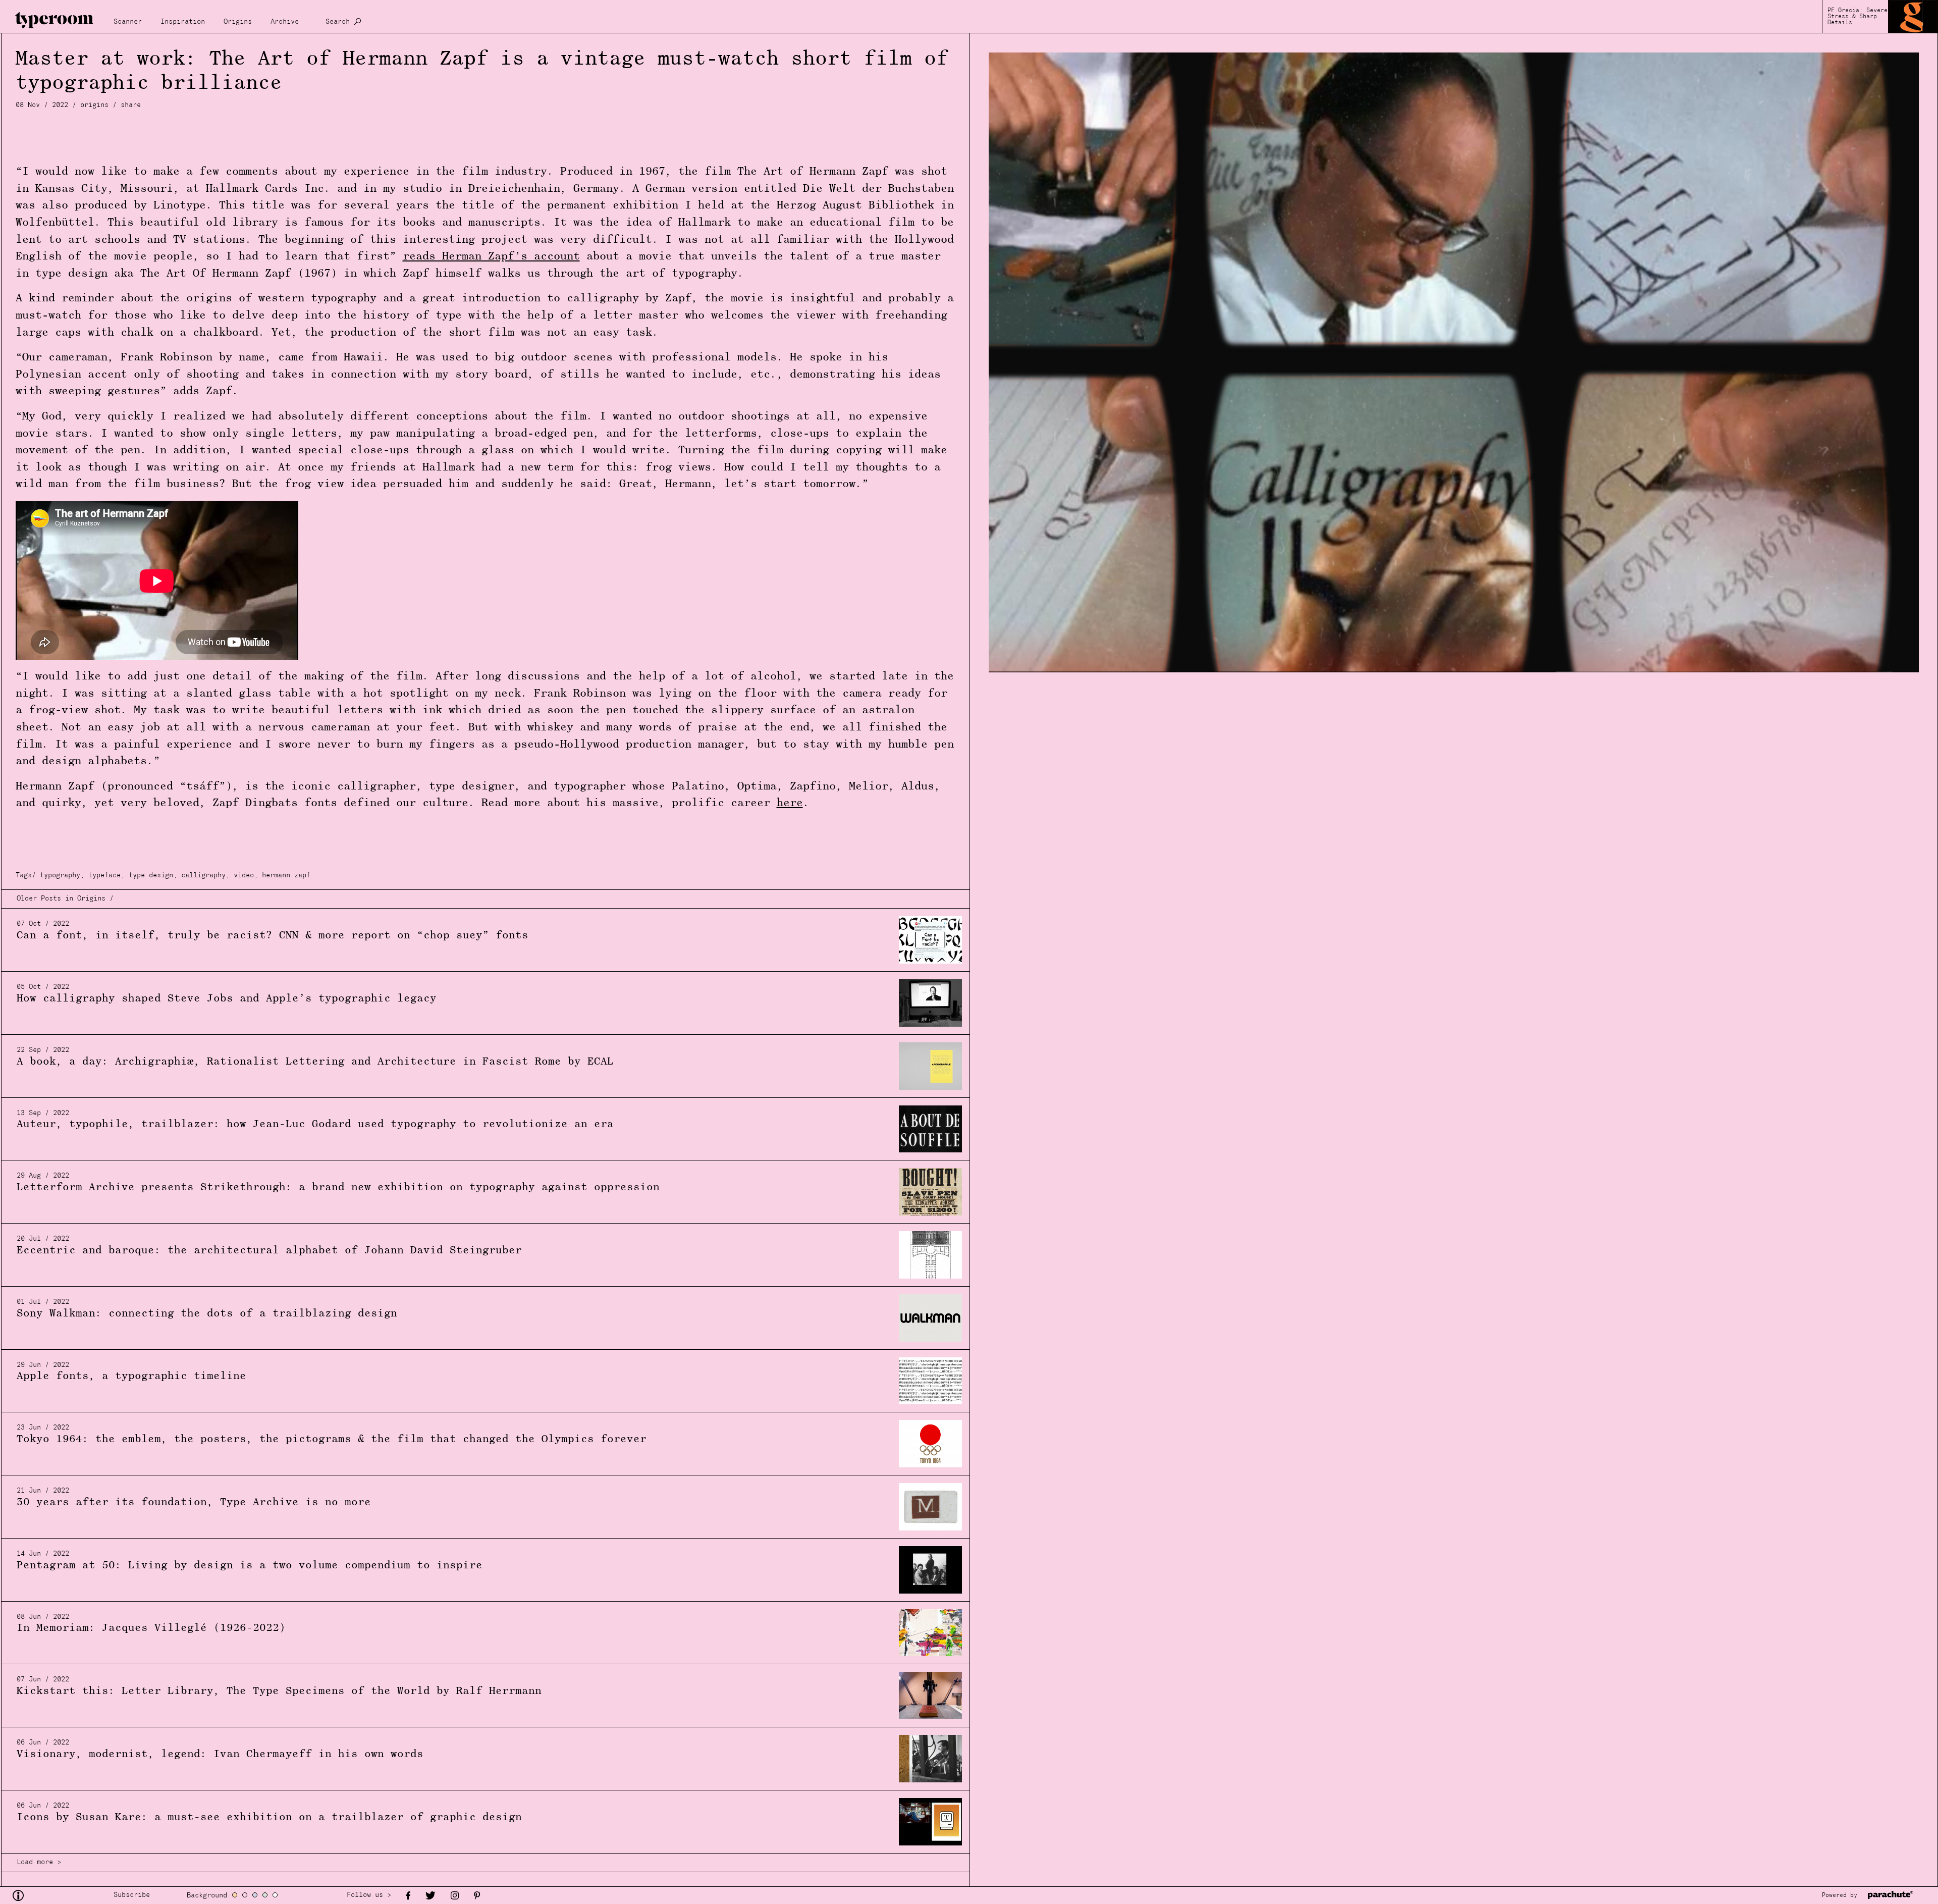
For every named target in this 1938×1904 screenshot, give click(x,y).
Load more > (39, 1862)
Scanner (128, 22)
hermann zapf (286, 876)
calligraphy (203, 876)
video (244, 876)
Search (338, 22)
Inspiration (183, 22)
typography (60, 876)
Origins (238, 22)
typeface (104, 876)
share (131, 105)
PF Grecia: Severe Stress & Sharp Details (1858, 17)
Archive (285, 22)
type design (151, 876)
